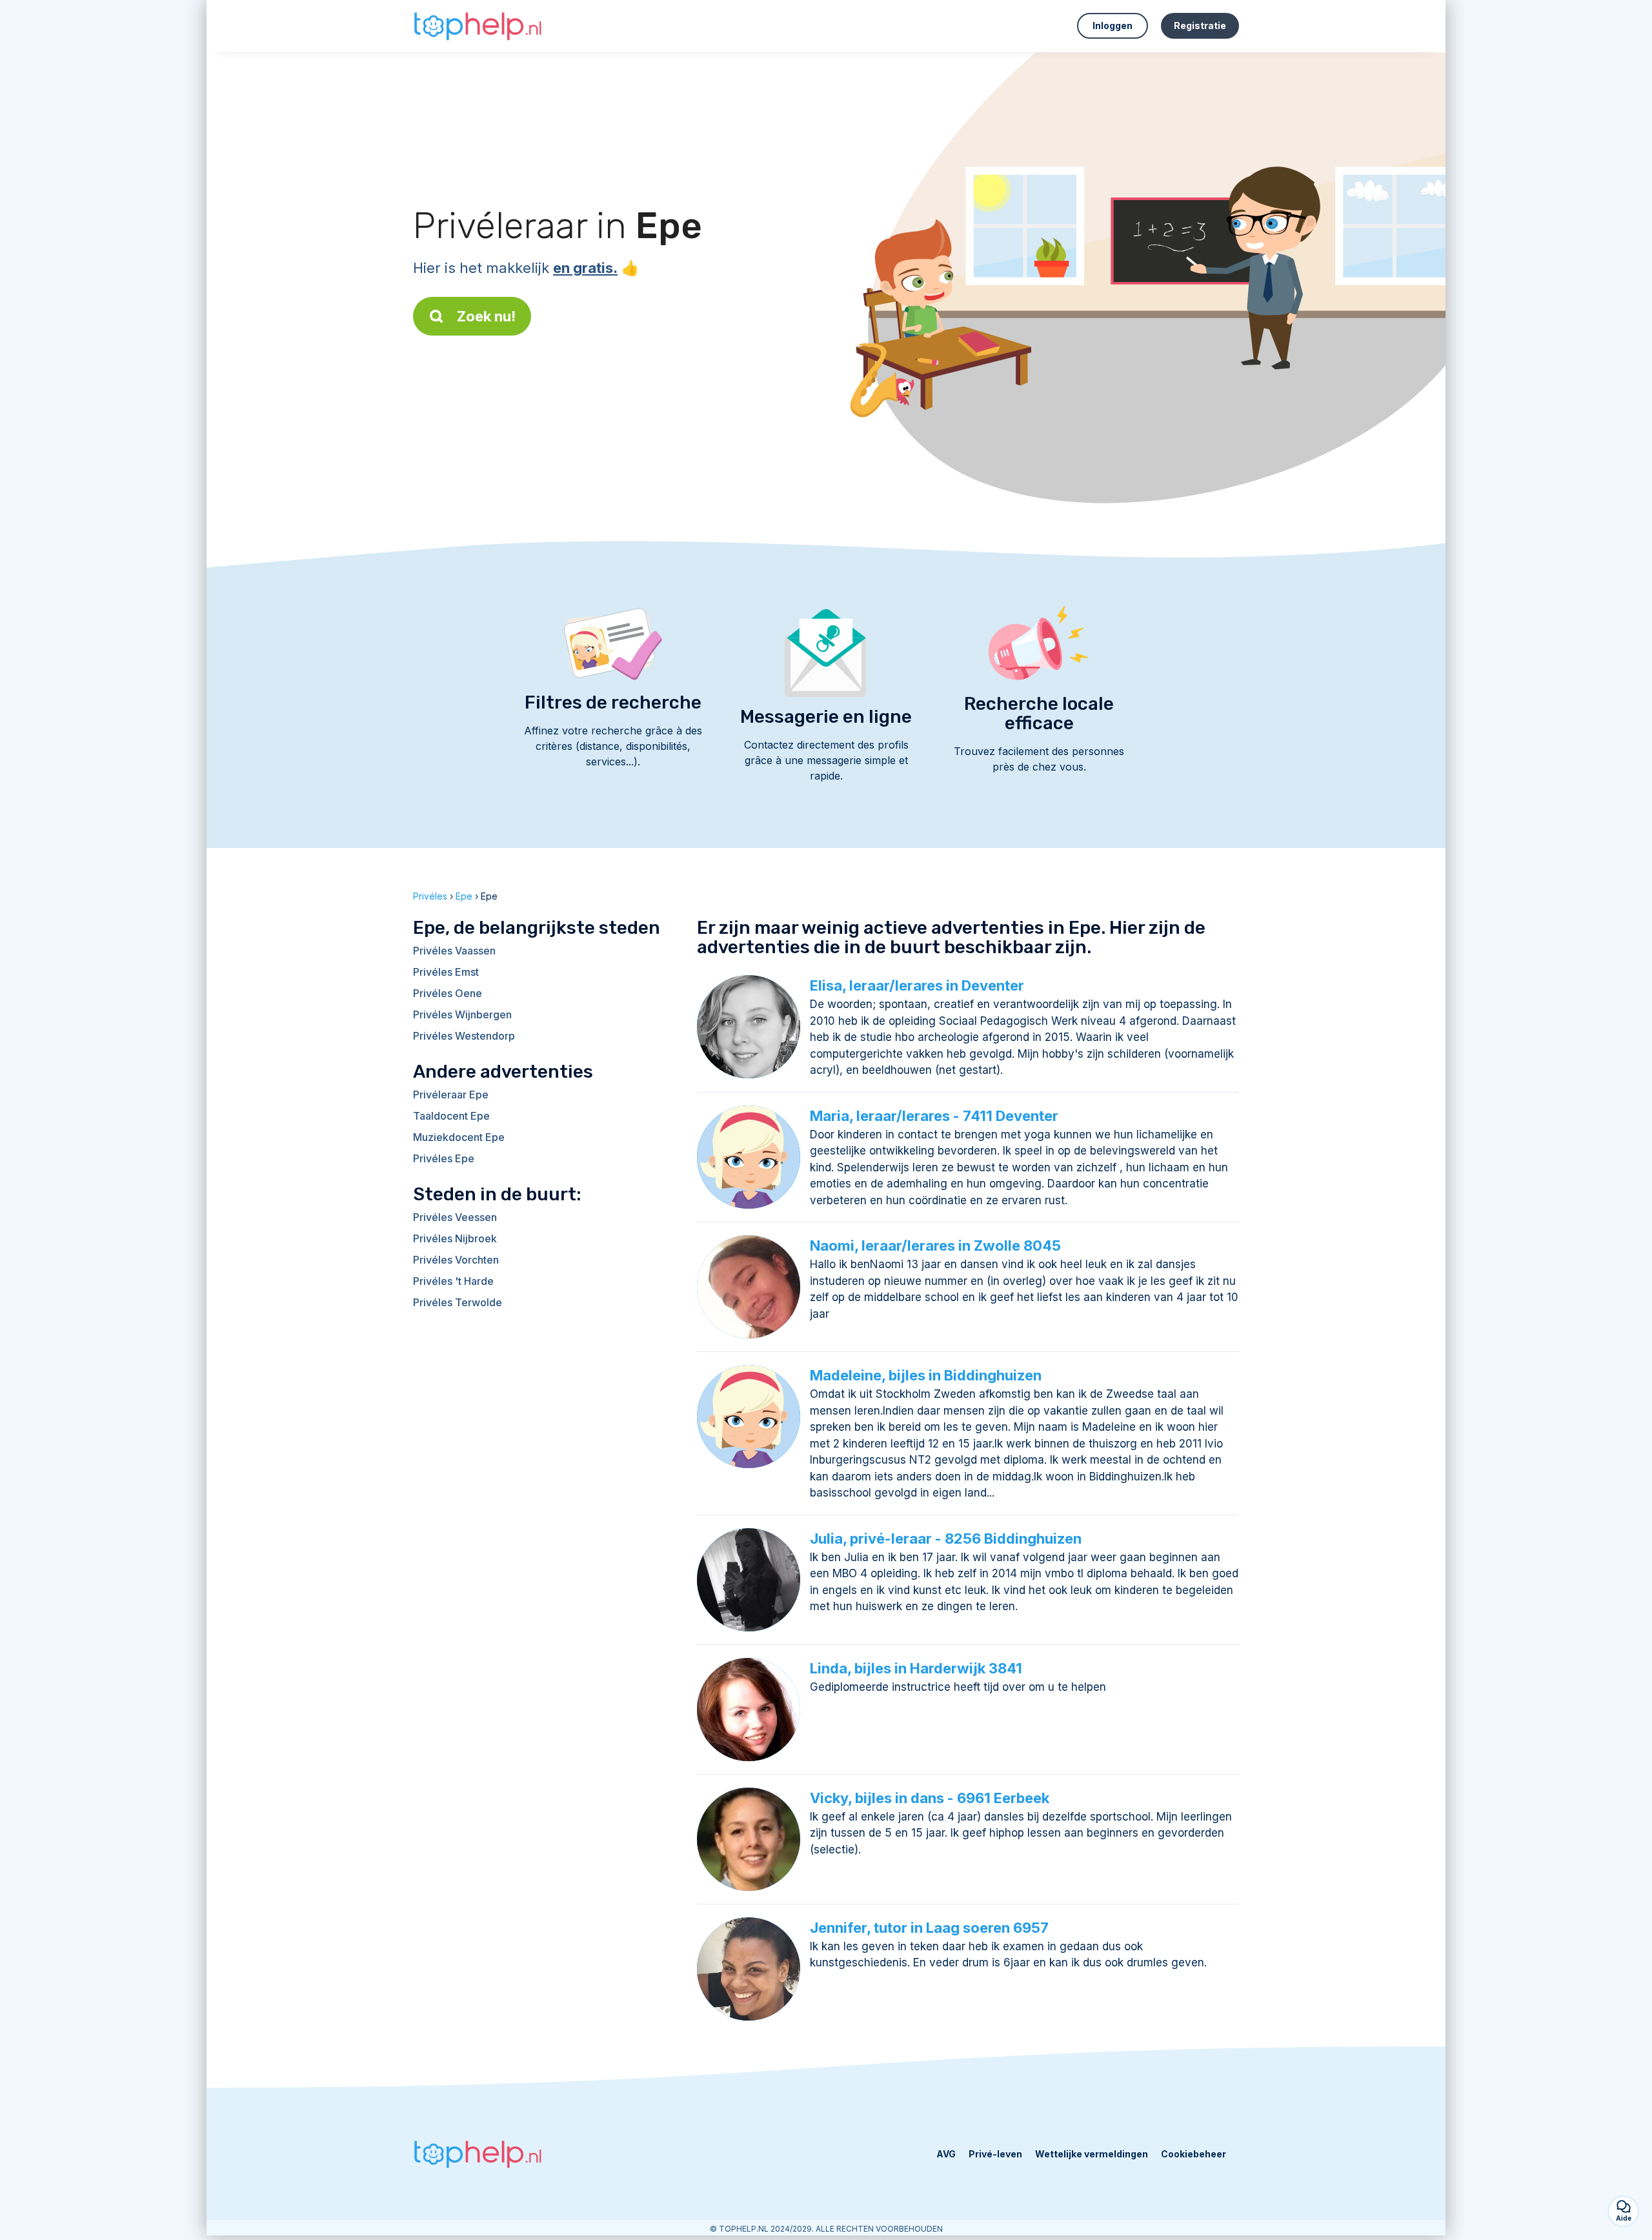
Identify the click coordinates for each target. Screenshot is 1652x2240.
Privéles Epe (444, 1158)
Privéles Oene (448, 993)
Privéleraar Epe (451, 1095)
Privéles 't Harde (453, 1281)
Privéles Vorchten (456, 1260)
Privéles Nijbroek (455, 1238)
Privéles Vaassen (454, 951)
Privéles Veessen (455, 1217)
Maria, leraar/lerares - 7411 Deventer (934, 1116)
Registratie (1200, 25)
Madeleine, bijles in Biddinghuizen (926, 1375)
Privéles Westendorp (464, 1036)
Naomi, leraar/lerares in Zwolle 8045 (935, 1246)
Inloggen (1113, 25)
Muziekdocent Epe (459, 1137)
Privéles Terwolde (458, 1302)
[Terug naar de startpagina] (478, 26)
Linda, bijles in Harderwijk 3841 (916, 1668)
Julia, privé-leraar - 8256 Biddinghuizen (946, 1539)
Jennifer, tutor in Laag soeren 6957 (929, 1928)
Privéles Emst (446, 972)
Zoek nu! (486, 316)
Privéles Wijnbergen (462, 1014)
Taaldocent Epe (451, 1116)
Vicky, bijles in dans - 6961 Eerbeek (930, 1798)
